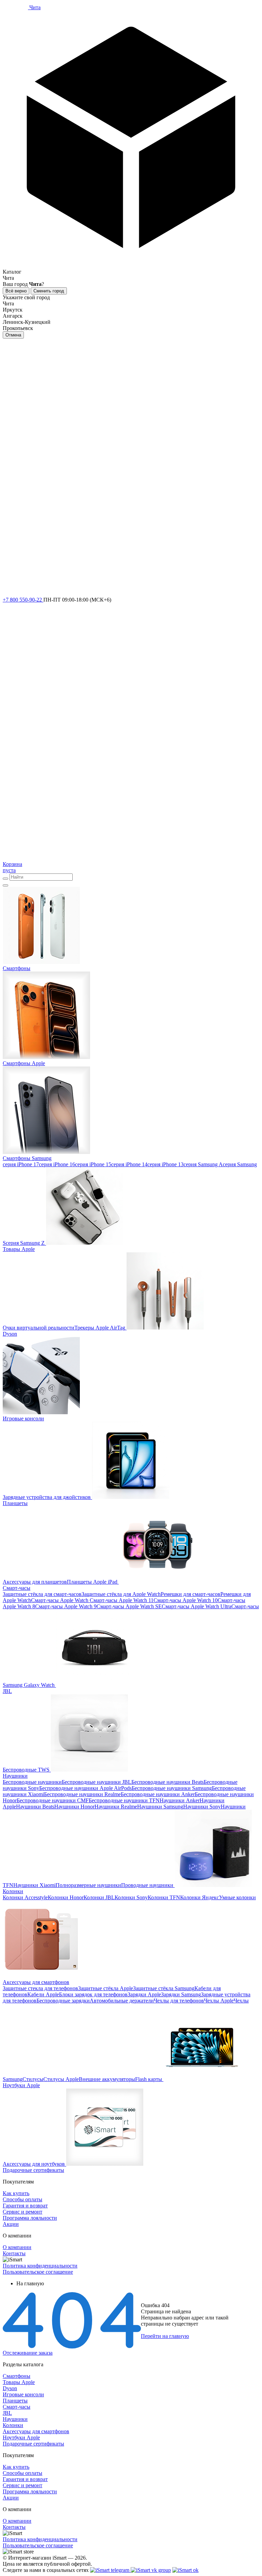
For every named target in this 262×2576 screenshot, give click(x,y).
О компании (17, 2247)
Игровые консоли (23, 2394)
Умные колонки (237, 1897)
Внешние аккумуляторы (107, 2079)
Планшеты (15, 2401)
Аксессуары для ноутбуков (34, 2164)
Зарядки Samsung (181, 1994)
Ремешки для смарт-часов (191, 1594)
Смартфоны (17, 2376)
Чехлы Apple (219, 2001)
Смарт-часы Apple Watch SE (129, 1606)
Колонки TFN (164, 1897)
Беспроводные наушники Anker (158, 1794)
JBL (7, 2413)
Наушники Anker (180, 1800)
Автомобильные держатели (122, 2001)
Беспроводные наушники (32, 1782)
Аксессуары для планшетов (35, 1582)
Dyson (10, 2388)
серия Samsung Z (25, 1243)
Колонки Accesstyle (25, 1897)
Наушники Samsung (160, 1807)
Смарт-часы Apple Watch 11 (121, 1600)
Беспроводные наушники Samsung (172, 1788)
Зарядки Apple (144, 1994)
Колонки (13, 2425)
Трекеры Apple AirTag (100, 1328)
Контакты (14, 2253)
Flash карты (149, 2079)
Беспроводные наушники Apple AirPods (85, 1788)
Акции (11, 2224)
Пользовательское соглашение (38, 2272)
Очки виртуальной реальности (39, 1328)
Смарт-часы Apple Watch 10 (186, 1600)
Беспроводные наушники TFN (124, 1800)
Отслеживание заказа (28, 2353)
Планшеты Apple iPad (92, 1582)
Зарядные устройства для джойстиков (47, 1497)
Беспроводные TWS (26, 1770)
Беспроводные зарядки (63, 2001)
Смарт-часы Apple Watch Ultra (196, 1606)
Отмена (13, 335)
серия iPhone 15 (93, 1164)
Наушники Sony (202, 1807)
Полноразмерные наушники (88, 1885)
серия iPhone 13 (165, 1164)
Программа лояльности (30, 2218)
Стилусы (33, 2079)
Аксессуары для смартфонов (36, 2431)
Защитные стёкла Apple (106, 1988)
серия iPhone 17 (21, 1164)
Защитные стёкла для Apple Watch (121, 1594)
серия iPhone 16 (57, 1164)
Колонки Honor (66, 1897)
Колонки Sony (131, 1897)
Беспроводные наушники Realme (82, 1794)
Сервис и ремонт (23, 2212)
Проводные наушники (147, 1885)
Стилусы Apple (61, 2079)
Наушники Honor (74, 1807)
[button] (131, 143)
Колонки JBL (99, 1897)
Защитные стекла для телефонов (40, 1988)
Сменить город (49, 291)
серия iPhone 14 (129, 1164)
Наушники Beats (35, 1807)
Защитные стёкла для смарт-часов (42, 1594)
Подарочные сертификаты (33, 2444)
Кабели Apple (43, 1994)
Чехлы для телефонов (179, 2001)
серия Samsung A (203, 1164)
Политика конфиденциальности (40, 2266)
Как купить (16, 2193)
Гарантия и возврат (25, 2206)
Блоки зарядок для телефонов (93, 1994)
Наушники (15, 2419)
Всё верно (16, 291)
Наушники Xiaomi (34, 1885)
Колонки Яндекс (200, 1897)
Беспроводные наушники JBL (97, 1782)
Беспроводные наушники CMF (53, 1800)
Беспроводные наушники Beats (168, 1782)
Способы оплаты (23, 2199)
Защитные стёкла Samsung (164, 1988)
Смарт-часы (17, 2407)
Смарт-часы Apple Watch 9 (66, 1606)
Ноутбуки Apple (21, 2437)
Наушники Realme (116, 1807)
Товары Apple (19, 2382)
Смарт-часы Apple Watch (60, 1600)
